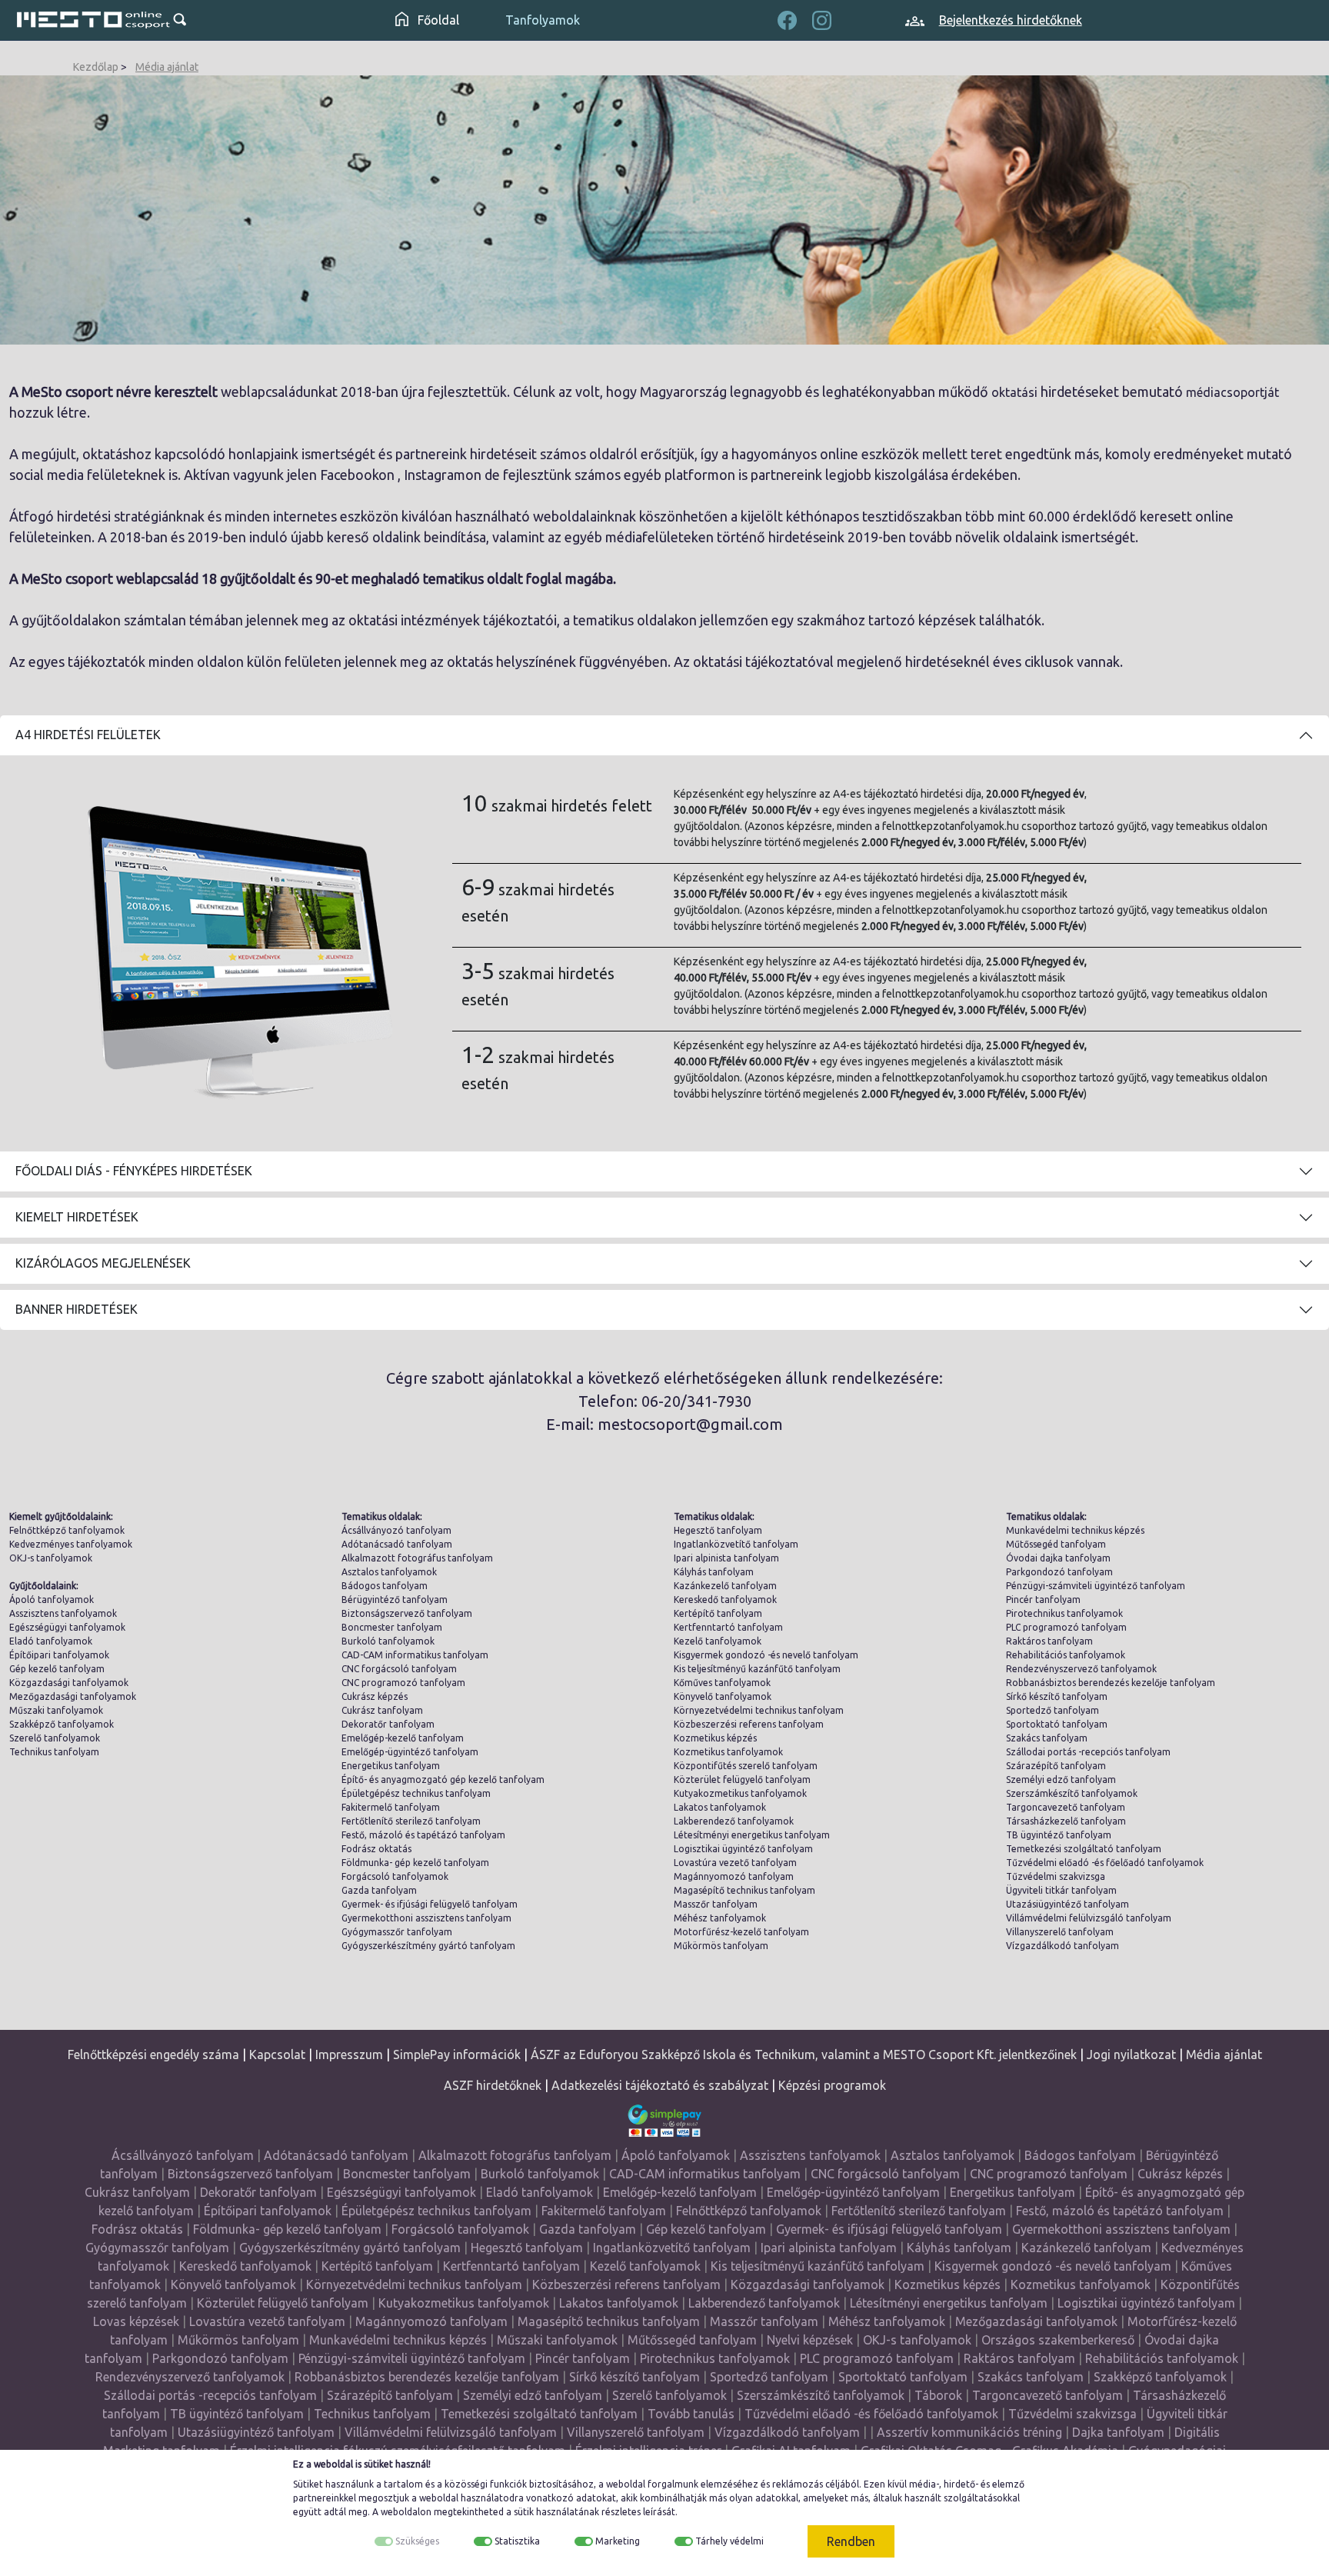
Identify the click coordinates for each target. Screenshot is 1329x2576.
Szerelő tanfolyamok (55, 1738)
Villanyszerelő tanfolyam (1060, 1932)
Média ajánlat (167, 67)
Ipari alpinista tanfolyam (726, 1558)
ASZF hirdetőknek (493, 2085)
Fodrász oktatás (376, 1849)
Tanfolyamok (543, 20)
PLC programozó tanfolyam (1066, 1627)
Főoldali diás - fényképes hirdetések (134, 1171)
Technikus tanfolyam (54, 1752)
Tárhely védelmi (729, 2541)
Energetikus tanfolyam (391, 1766)
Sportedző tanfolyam (1053, 1710)
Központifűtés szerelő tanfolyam (746, 1766)
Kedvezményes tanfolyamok (71, 1544)
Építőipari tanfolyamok (59, 1655)
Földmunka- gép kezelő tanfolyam (415, 1863)
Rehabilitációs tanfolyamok (1066, 1655)
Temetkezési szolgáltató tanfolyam (1084, 1849)
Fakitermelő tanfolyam (391, 1807)
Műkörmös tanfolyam (721, 1946)
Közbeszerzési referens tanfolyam (749, 1724)
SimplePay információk (457, 2054)
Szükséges (417, 2541)
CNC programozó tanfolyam (403, 1683)
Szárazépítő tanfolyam (1056, 1766)
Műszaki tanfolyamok (56, 1710)
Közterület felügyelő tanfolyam (742, 1780)
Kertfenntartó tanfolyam (728, 1627)
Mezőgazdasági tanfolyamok (73, 1696)
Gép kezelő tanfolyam (57, 1669)
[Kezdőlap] (94, 20)
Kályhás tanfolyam (714, 1572)
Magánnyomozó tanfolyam (734, 1876)
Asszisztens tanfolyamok (63, 1613)
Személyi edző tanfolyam (1061, 1780)
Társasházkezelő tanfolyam (1066, 1821)
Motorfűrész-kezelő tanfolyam (741, 1932)
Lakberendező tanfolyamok (734, 1821)
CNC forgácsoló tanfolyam (399, 1669)
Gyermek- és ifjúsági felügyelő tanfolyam (430, 1904)
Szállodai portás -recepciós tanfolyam (1088, 1752)
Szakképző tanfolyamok (62, 1724)
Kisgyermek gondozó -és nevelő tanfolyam (766, 1655)
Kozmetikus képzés (715, 1738)
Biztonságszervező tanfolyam (407, 1613)
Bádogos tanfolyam (385, 1586)
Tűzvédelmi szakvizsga (1056, 1876)
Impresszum (349, 2054)
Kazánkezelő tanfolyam (725, 1586)
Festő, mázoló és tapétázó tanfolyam (423, 1835)
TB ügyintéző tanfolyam (1059, 1835)
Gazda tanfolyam (379, 1890)
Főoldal (437, 20)
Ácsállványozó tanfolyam (396, 1530)
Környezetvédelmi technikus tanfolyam (759, 1710)
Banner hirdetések (77, 1309)
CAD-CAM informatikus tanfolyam (415, 1655)
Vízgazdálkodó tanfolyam (1063, 1946)
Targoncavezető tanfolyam (1066, 1807)
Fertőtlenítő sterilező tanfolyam (411, 1821)
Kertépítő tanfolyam (718, 1613)
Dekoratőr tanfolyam (388, 1724)
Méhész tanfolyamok (720, 1918)
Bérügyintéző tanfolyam (395, 1600)
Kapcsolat (277, 2054)
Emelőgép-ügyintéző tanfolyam (410, 1752)
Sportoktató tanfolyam (1057, 1724)
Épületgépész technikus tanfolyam (416, 1793)
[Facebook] (787, 18)
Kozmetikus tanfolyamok (728, 1752)
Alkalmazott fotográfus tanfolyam (417, 1558)
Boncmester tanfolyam (392, 1627)
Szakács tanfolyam (1047, 1738)
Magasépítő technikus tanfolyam (744, 1890)
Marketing (618, 2541)
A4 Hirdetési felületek (88, 735)
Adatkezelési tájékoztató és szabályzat (660, 2085)
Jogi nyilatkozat (1131, 2054)
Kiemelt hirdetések (77, 1217)
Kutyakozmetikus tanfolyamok (740, 1793)
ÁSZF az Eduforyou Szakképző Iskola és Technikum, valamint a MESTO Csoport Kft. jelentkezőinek (804, 2054)
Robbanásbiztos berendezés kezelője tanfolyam (1111, 1683)
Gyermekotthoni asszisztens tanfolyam (426, 1918)
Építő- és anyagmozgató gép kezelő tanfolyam (443, 1780)
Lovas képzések (136, 2321)
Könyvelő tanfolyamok (723, 1696)
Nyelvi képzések (810, 2340)
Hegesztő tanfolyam (718, 1530)
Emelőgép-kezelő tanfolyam (403, 1738)
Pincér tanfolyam (1043, 1600)
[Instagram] (822, 18)
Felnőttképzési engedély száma (153, 2054)
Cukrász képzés (375, 1696)
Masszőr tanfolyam (716, 1904)
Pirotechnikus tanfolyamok (1064, 1613)
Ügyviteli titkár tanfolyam (1061, 1890)
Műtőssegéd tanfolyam (1056, 1544)
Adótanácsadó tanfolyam (397, 1544)
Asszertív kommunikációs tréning (969, 2432)
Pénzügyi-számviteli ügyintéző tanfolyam (1096, 1586)
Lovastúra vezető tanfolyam (735, 1863)
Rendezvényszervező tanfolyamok (1081, 1669)
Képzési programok (832, 2085)
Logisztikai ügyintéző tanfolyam (743, 1849)
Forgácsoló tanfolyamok (395, 1876)
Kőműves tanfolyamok (722, 1683)
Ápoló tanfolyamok (52, 1600)
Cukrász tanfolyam (382, 1710)
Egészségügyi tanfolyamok (67, 1627)
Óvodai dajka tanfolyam (1058, 1558)
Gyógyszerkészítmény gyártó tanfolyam (428, 1946)
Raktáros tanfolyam (1049, 1641)
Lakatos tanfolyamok (720, 1807)
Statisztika (517, 2541)
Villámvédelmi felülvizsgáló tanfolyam (1089, 1918)
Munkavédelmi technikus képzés (1075, 1530)
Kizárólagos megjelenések (103, 1263)
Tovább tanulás (691, 2414)
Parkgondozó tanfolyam (1059, 1572)
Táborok (938, 2395)
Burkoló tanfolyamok (388, 1641)
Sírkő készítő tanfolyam (1057, 1696)
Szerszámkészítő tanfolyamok (1072, 1793)
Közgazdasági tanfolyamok (69, 1683)
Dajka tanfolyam (1118, 2432)
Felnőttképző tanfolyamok (67, 1530)
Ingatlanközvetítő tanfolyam (736, 1544)
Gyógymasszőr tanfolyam (397, 1932)
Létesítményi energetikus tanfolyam (752, 1835)
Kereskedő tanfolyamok (725, 1600)
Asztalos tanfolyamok (389, 1572)
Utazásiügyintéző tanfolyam (1068, 1904)
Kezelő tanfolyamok (718, 1641)
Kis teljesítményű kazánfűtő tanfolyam (757, 1669)
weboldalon (406, 2512)
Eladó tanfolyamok (51, 1641)
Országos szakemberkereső (1058, 2340)
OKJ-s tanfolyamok (51, 1558)
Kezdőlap (96, 67)
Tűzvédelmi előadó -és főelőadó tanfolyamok (1105, 1863)
